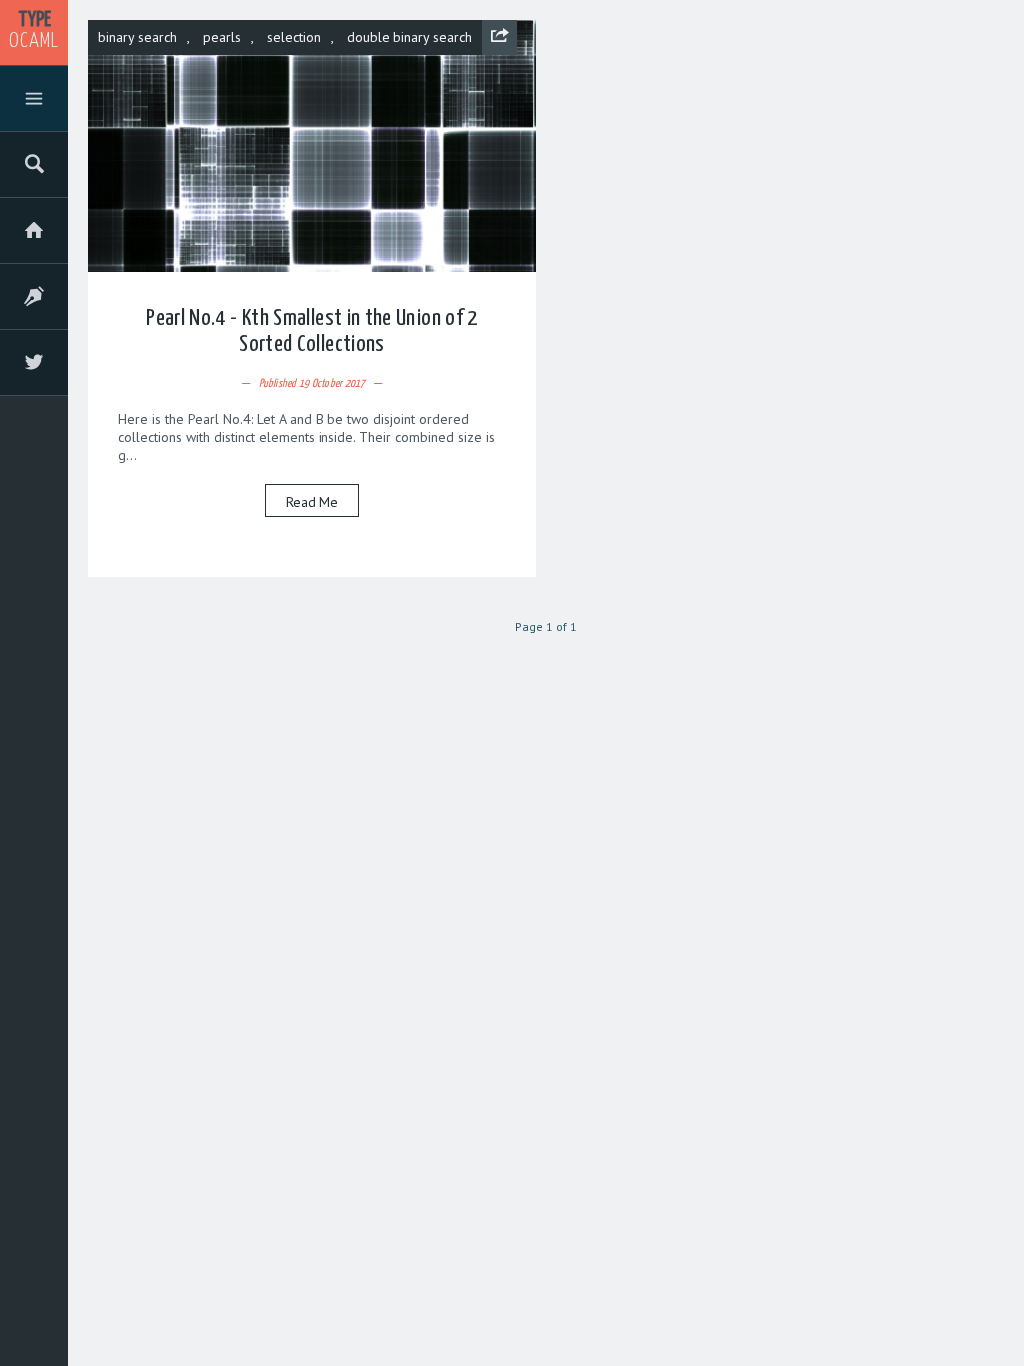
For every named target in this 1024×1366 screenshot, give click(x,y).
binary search (137, 37)
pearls (222, 37)
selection (294, 37)
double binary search (410, 37)
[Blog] (34, 300)
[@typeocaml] (34, 366)
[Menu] (34, 102)
